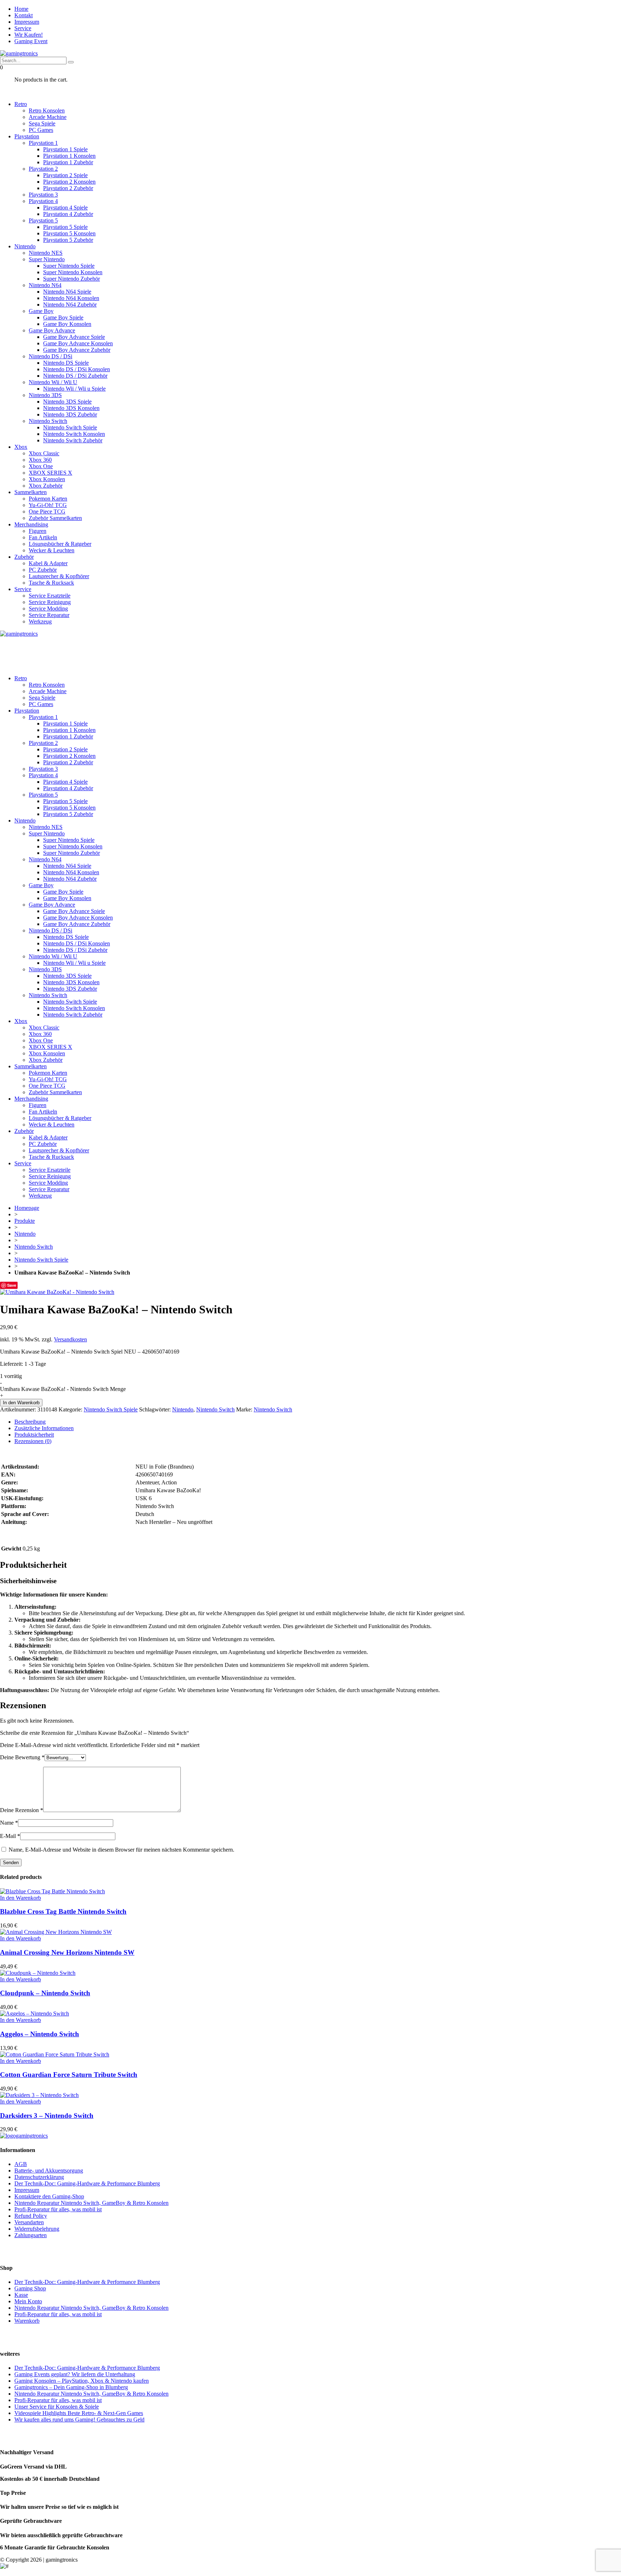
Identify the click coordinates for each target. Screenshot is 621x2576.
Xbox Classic (44, 453)
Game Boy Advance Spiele (74, 337)
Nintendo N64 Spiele (67, 292)
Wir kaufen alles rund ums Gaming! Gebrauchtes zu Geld (79, 2420)
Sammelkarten (31, 492)
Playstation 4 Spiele (65, 208)
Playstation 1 (43, 143)
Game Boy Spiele (63, 317)
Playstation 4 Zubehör (68, 214)
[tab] (318, 1422)
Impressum (27, 22)
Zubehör (24, 557)
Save (12, 1285)
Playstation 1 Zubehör (68, 162)
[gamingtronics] (19, 53)
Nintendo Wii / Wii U (53, 382)
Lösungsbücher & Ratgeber (60, 544)
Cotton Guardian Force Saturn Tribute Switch (69, 2075)
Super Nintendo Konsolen (73, 272)
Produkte (25, 1221)
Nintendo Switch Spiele (70, 427)
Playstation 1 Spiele (65, 149)
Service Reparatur (49, 615)
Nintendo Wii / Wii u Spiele (74, 389)
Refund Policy (31, 2216)
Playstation (27, 136)
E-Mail (10, 1836)
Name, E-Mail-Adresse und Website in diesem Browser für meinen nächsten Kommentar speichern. (121, 1850)
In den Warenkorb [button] (20, 1898)
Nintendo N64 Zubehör (70, 305)
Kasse (21, 2295)
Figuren (38, 531)
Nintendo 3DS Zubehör (70, 414)
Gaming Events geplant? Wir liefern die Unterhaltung (75, 2374)
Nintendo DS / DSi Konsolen (77, 369)
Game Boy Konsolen (67, 324)
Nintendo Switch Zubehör (73, 440)
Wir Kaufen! (29, 35)
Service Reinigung (50, 602)
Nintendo (25, 246)
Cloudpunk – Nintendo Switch (45, 1993)
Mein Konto (28, 2301)
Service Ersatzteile (50, 596)
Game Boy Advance (52, 330)
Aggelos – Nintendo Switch (40, 2034)
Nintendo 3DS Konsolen (71, 408)
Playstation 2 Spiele (65, 175)
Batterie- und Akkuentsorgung (49, 2171)
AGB (21, 2164)
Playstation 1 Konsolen (69, 156)
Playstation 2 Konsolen (69, 182)
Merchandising (31, 524)
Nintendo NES (46, 253)
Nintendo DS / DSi (50, 356)
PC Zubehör (43, 570)
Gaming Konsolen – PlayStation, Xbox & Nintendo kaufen (82, 2381)
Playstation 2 (43, 169)
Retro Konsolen (47, 110)
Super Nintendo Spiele (69, 266)
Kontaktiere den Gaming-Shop (49, 2196)
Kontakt (24, 15)
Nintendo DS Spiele (66, 363)
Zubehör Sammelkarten (55, 518)
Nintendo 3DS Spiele (67, 402)
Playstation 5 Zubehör (68, 240)
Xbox (21, 447)
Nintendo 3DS (45, 395)
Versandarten (29, 2222)
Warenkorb (27, 2321)
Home (21, 9)
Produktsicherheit (34, 1435)
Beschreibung (30, 1422)
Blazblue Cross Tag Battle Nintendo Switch (63, 1911)
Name (9, 1823)
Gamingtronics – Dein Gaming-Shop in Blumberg (71, 2387)
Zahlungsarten (31, 2235)
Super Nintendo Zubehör (72, 279)
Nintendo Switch (48, 421)
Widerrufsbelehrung (37, 2229)
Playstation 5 (43, 220)
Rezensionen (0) (33, 1441)
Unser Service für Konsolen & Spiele (57, 2407)
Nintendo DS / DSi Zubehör (75, 376)
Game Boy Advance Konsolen (78, 343)
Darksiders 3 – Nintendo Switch (47, 2116)
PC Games (41, 130)
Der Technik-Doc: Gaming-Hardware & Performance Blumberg (87, 2183)
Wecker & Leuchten (52, 550)
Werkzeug (40, 621)
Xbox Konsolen (47, 479)
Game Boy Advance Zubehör (77, 350)
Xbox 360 (40, 460)
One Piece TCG (47, 511)
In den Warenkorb (21, 1403)
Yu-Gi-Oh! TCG (48, 505)
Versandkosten (70, 1339)
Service (23, 28)
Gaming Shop (30, 2288)
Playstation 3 (43, 195)
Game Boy (41, 311)
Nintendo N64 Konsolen (71, 298)
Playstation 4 (43, 201)
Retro (21, 104)
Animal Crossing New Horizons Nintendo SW (67, 1952)
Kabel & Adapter (48, 563)
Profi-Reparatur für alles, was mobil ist (58, 2209)
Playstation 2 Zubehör (68, 188)
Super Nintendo (47, 259)
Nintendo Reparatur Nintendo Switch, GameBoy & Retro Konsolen (91, 2203)
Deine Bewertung (22, 1757)
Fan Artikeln (43, 537)
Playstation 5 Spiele (65, 227)
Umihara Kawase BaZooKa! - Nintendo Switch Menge (63, 1389)
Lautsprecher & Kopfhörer (59, 576)
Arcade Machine (48, 117)
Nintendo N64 (45, 285)
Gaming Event (31, 41)
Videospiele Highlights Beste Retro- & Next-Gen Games (79, 2413)
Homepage (27, 1208)
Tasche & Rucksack (51, 583)
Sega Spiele (42, 123)
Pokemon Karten (48, 499)
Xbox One (41, 466)
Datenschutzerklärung (39, 2177)
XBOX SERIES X (50, 473)
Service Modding (48, 609)
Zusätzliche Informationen (44, 1428)
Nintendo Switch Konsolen (74, 434)
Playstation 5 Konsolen (69, 233)
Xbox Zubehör (46, 486)
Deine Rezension (22, 1810)
